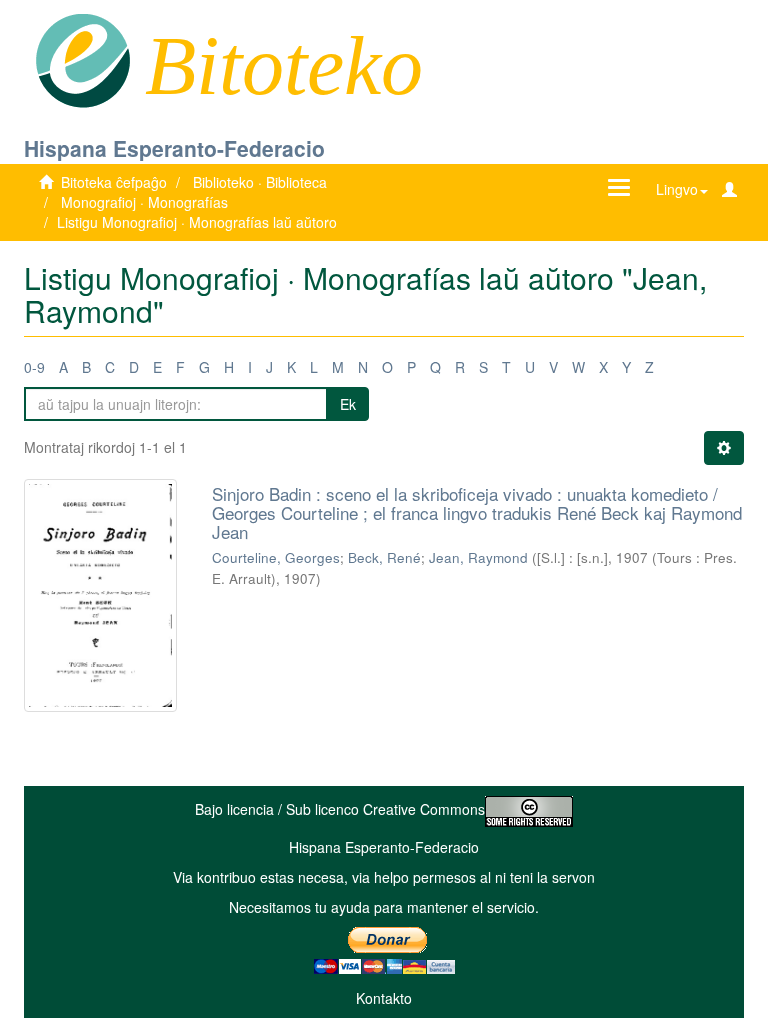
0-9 (34, 367)
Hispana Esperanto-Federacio (174, 148)
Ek (348, 404)
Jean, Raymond (478, 557)
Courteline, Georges (276, 557)
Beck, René (384, 557)
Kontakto (384, 998)
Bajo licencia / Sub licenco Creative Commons (340, 809)
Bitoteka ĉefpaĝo (114, 182)
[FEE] (82, 59)
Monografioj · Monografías (144, 202)
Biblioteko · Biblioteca (260, 182)
